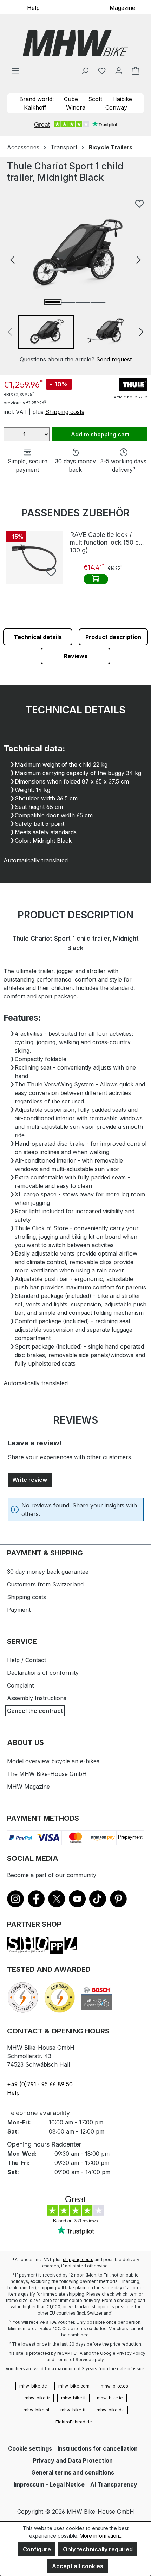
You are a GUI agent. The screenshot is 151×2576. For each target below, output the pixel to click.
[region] (75, 280)
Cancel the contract (35, 1711)
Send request (114, 359)
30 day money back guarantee (48, 1572)
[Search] (85, 70)
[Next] (139, 259)
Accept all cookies (78, 2566)
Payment (19, 1610)
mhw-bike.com (74, 2386)
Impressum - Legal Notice (49, 2484)
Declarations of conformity (43, 1673)
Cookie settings (30, 2448)
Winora (76, 107)
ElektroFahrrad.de (74, 2422)
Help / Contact (27, 1660)
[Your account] (119, 70)
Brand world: (37, 99)
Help (33, 7)
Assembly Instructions (37, 1698)
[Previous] (12, 259)
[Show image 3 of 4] (83, 302)
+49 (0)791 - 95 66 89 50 (40, 2084)
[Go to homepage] (75, 43)
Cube (71, 99)
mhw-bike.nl (36, 2410)
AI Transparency (114, 2484)
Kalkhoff (35, 107)
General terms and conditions (73, 2472)
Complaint (20, 1685)
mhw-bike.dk (110, 2410)
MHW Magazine (28, 1787)
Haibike (122, 99)
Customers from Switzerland (45, 1584)
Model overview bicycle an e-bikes (53, 1761)
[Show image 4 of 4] (98, 302)
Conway (116, 107)
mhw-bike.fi (73, 2410)
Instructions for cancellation (98, 2448)
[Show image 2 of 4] (68, 302)
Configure (37, 2549)
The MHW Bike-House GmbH (47, 1774)
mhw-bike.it (73, 2398)
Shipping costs (65, 412)
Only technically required (98, 2549)
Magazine (122, 7)
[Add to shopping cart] (96, 579)
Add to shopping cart (100, 434)
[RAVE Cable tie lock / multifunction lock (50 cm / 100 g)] (34, 557)
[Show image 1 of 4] (53, 302)
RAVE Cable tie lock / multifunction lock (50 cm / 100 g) (109, 542)
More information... (101, 2536)
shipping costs (78, 2259)
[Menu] (15, 70)
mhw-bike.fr (37, 2398)
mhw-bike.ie (110, 2398)
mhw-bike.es (114, 2386)
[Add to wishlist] (139, 204)
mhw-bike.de (33, 2386)
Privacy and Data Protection (73, 2460)
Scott (95, 99)
